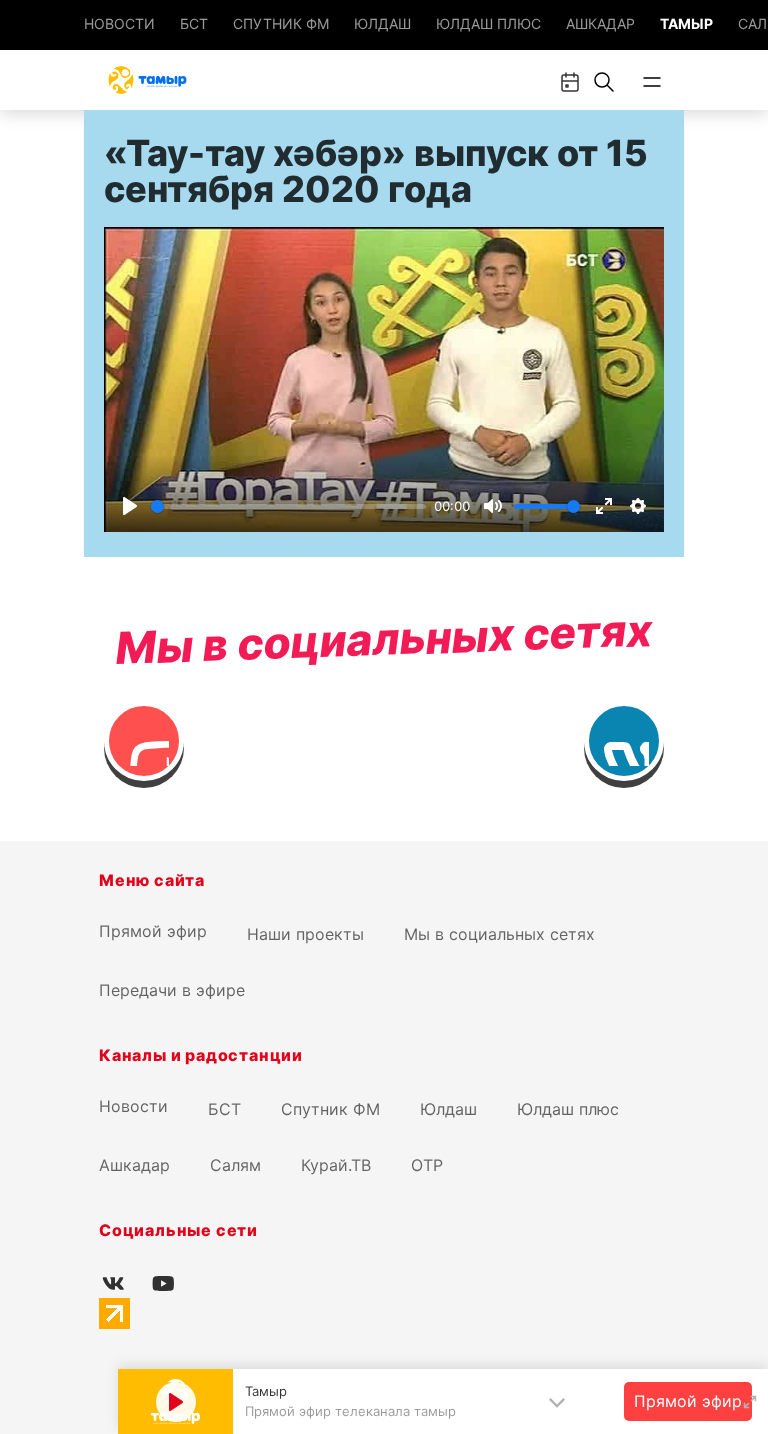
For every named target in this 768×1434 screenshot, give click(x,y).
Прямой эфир (153, 931)
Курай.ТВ (336, 1165)
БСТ (194, 23)
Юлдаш (382, 23)
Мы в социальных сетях (499, 934)
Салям (235, 1165)
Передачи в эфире (172, 990)
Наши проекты (305, 934)
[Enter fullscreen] (750, 1402)
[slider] (288, 506)
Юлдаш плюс (488, 23)
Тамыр (686, 23)
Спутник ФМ (281, 23)
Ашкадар (600, 23)
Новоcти (119, 23)
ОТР (427, 1165)
